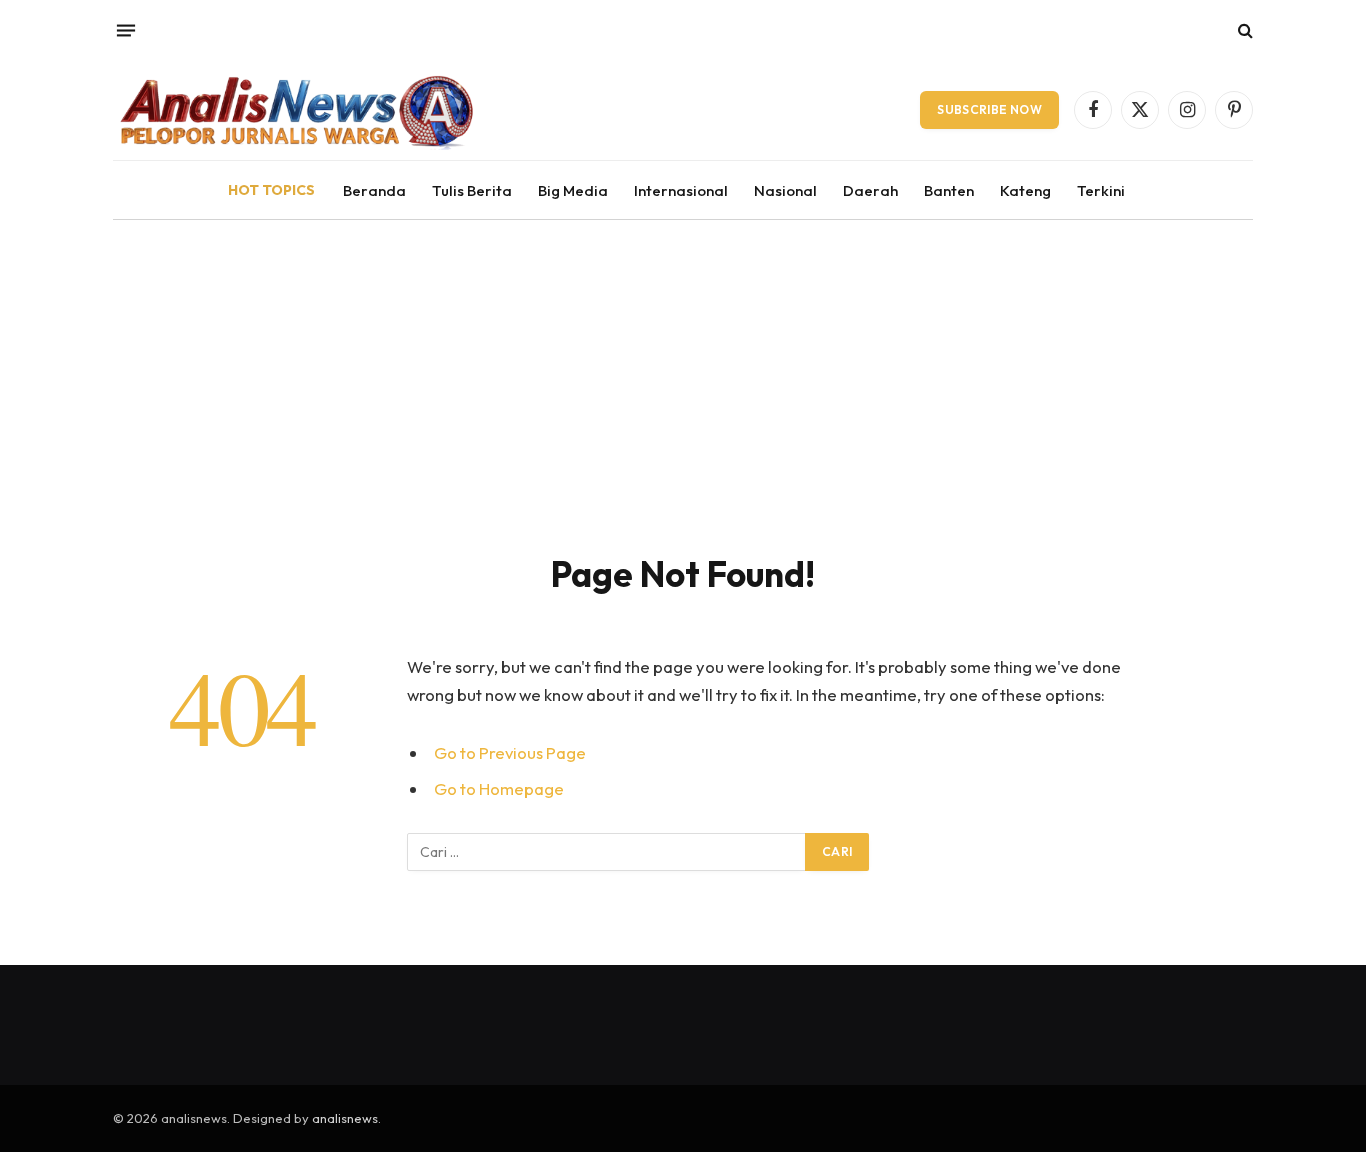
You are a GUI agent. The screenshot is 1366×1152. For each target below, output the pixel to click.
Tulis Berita (472, 190)
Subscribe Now (989, 109)
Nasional (785, 190)
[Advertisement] (683, 370)
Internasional (681, 190)
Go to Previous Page (510, 752)
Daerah (870, 190)
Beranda (374, 190)
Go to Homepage (499, 788)
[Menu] (126, 30)
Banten (949, 190)
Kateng (1025, 190)
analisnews (345, 1118)
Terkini (1101, 190)
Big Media (573, 190)
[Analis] (295, 110)
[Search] (1243, 30)
